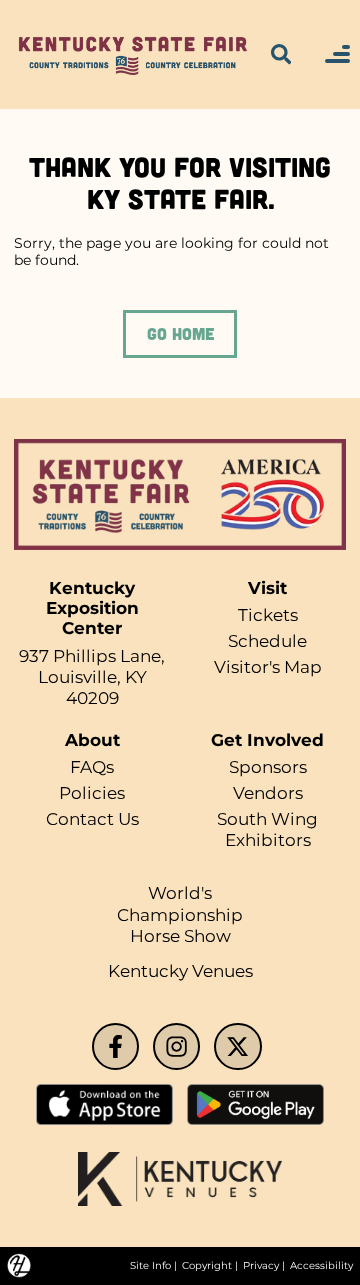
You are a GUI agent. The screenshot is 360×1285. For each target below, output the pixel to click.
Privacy (261, 1265)
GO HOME (180, 333)
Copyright (207, 1265)
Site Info (150, 1265)
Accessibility (321, 1265)
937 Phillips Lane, (92, 656)
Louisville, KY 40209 (92, 687)
